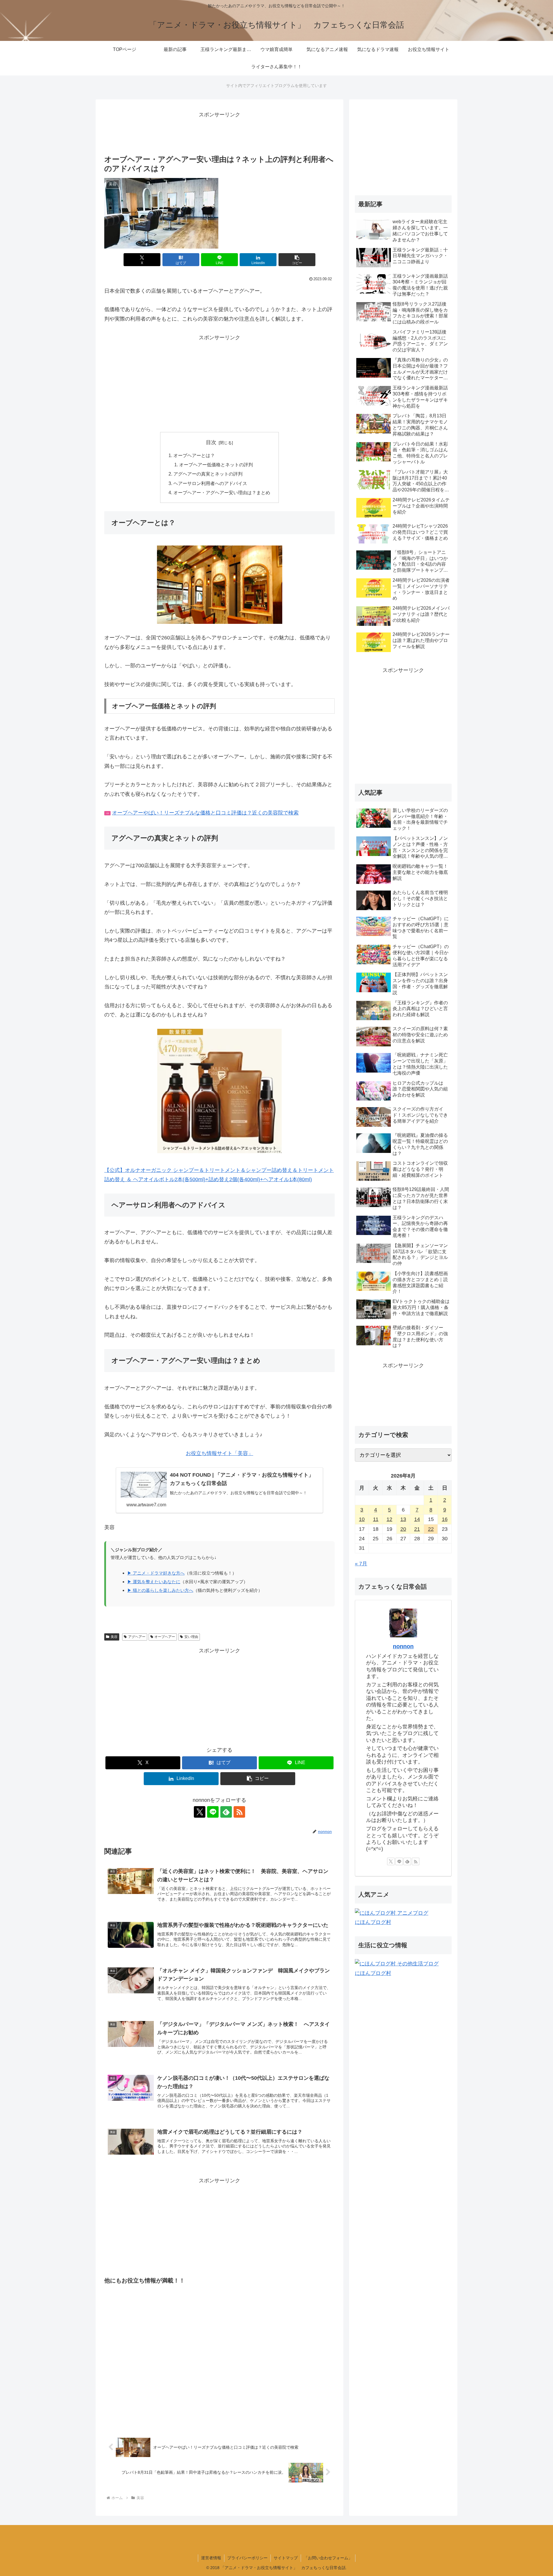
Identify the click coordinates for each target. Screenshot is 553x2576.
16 (445, 1519)
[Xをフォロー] (200, 1812)
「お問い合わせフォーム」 (328, 2558)
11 (376, 1519)
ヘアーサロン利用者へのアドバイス (210, 483)
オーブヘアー (165, 1637)
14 (417, 1519)
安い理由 (191, 1637)
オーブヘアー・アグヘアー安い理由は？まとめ (222, 493)
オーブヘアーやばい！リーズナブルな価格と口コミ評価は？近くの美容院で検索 (205, 813)
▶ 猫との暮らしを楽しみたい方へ (160, 1590)
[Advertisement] (219, 132)
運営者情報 (211, 2558)
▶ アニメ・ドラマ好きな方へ (156, 1573)
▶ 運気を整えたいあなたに (154, 1582)
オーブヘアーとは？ (194, 455)
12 (389, 1519)
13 (403, 1519)
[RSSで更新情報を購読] (239, 1812)
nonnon (403, 1646)
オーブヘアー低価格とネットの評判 (216, 465)
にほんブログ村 (373, 1922)
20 (403, 1529)
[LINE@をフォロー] (213, 1812)
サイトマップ (286, 2558)
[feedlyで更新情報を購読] (226, 1812)
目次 (211, 442)
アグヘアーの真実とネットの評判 (208, 474)
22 (431, 1529)
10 (362, 1519)
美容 (114, 1637)
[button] (297, 260)
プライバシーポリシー (247, 2558)
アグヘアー (137, 1637)
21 (417, 1529)
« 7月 (361, 1564)
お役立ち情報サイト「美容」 (219, 1453)
